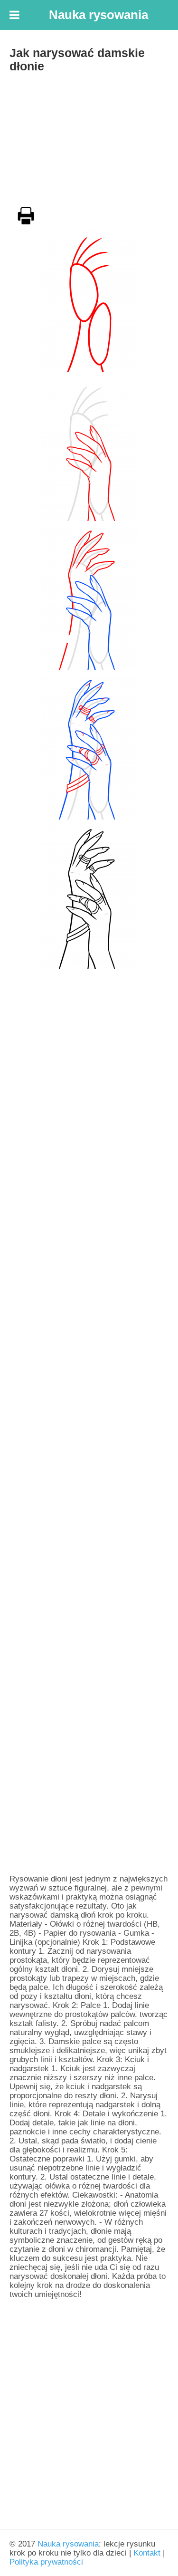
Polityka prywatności (46, 2562)
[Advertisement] (89, 137)
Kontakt (147, 2553)
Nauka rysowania (68, 2544)
